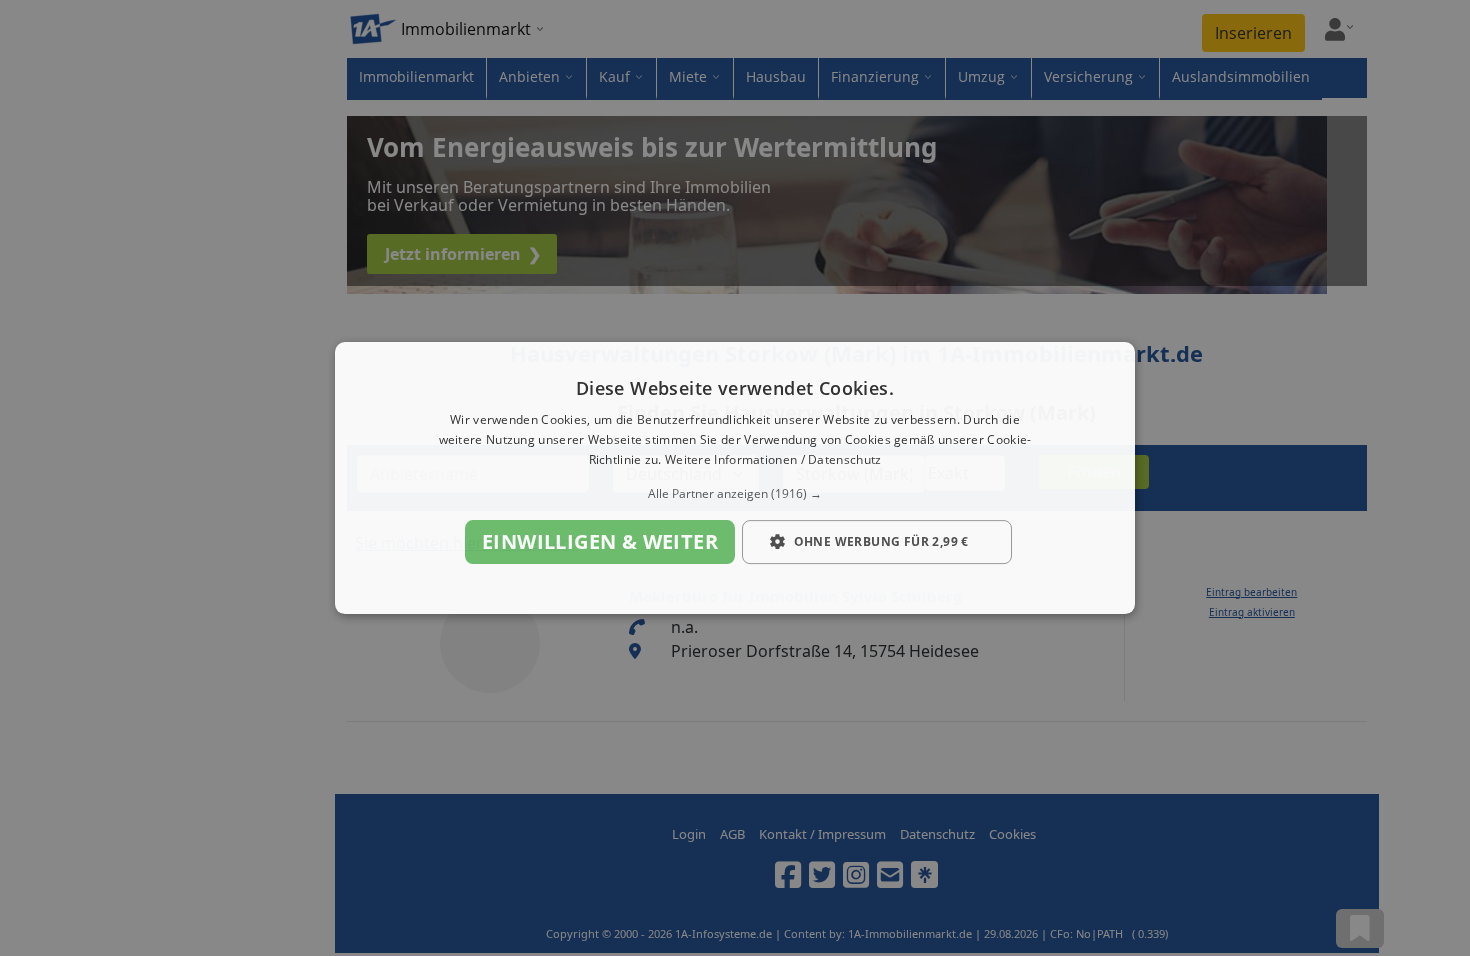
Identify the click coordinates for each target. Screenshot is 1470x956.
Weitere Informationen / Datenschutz (773, 459)
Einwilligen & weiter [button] (600, 541)
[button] (735, 494)
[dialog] (735, 478)
